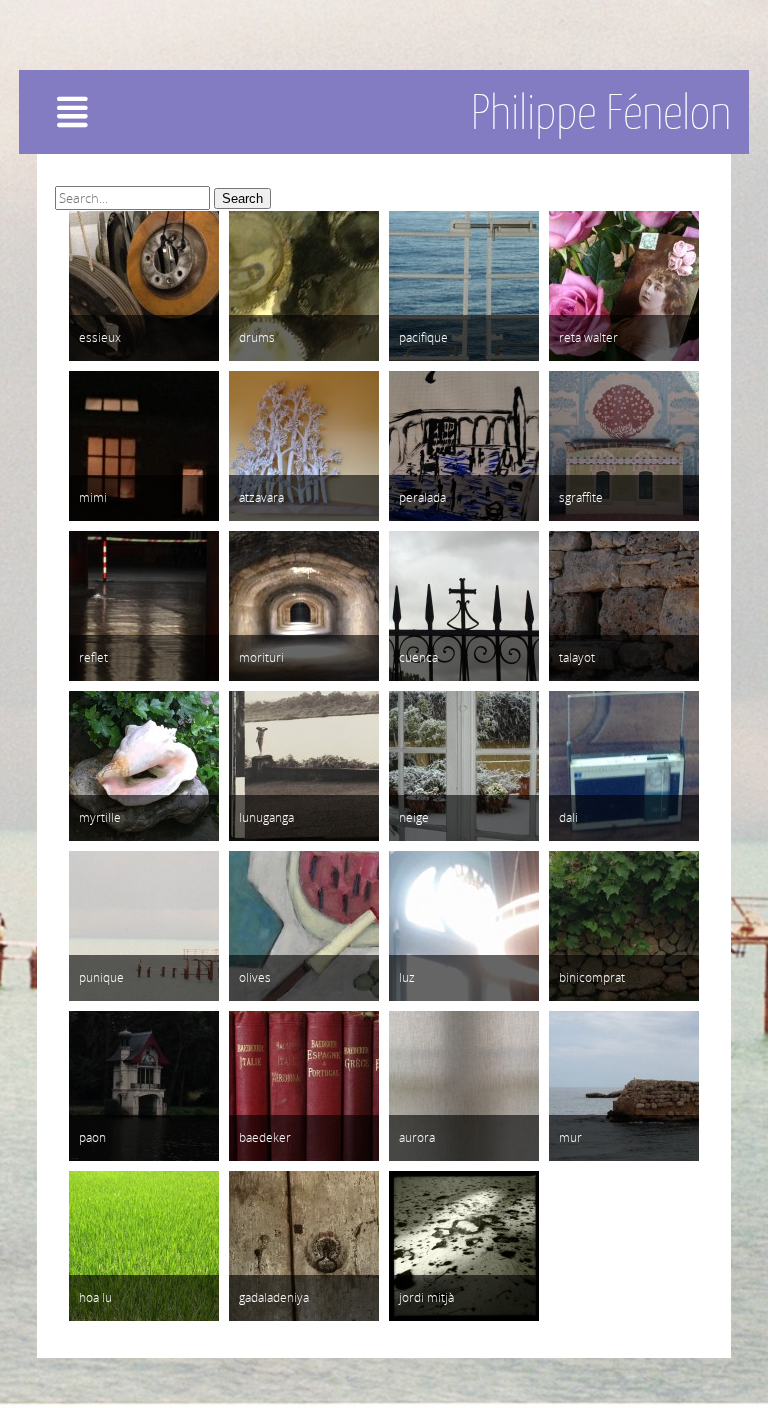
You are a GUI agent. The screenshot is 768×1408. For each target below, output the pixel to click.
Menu (108, 119)
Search (242, 198)
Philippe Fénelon (601, 112)
